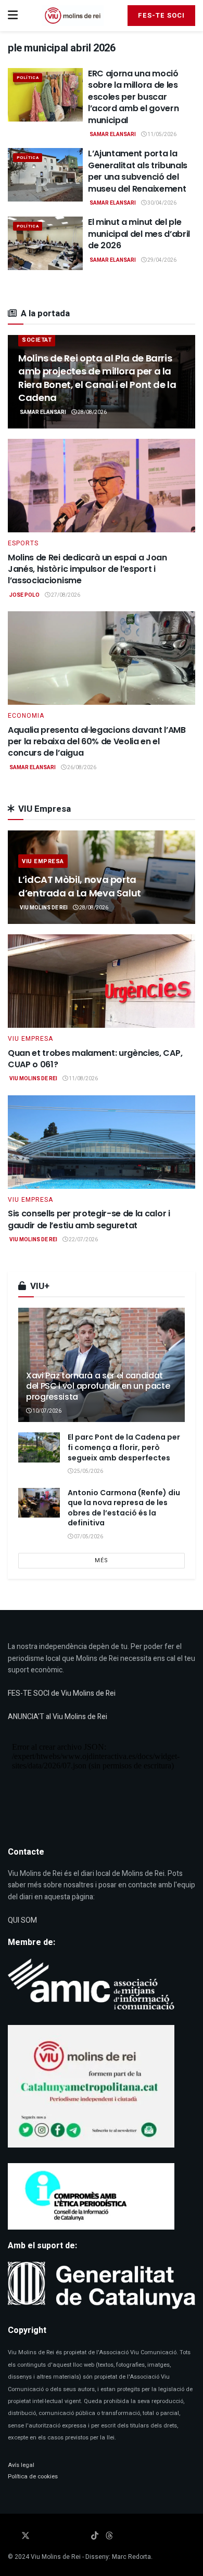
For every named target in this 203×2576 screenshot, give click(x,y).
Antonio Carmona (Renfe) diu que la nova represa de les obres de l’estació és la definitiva (124, 1508)
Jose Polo (24, 595)
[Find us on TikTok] (95, 2534)
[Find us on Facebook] (11, 2534)
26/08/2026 (81, 768)
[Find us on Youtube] (54, 2534)
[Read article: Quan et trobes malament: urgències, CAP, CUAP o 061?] (102, 981)
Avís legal (21, 2465)
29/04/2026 (161, 260)
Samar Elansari (113, 135)
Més (102, 1560)
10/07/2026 (46, 1411)
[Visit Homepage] (72, 16)
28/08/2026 (92, 412)
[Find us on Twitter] (26, 2534)
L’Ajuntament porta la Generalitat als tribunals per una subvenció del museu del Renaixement (138, 171)
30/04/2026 (161, 203)
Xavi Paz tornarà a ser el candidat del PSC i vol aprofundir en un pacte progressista (98, 1386)
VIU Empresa (43, 861)
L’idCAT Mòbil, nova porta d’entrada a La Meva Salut (80, 886)
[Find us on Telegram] (67, 2534)
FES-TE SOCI (161, 15)
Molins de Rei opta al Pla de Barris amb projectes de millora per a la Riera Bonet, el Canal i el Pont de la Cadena (97, 378)
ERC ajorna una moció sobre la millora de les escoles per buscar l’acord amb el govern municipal (133, 97)
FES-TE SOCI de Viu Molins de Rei (62, 1693)
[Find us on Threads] (109, 2534)
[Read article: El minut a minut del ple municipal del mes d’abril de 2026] (45, 243)
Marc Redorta (131, 2557)
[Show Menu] (13, 16)
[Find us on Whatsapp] (81, 2534)
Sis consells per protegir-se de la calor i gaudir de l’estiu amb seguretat (89, 1219)
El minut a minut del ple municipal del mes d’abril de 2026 (139, 234)
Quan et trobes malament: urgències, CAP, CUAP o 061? (95, 1059)
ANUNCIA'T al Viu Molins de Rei (58, 1717)
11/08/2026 (83, 1079)
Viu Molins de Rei (44, 908)
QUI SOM (22, 1920)
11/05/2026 (161, 135)
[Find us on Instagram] (40, 2534)
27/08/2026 (65, 595)
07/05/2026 (88, 1537)
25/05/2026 (88, 1471)
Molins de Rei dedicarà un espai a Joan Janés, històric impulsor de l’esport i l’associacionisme (87, 569)
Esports (23, 543)
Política (28, 78)
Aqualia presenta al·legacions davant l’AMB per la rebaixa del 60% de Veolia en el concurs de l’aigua (97, 742)
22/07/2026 (83, 1240)
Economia (26, 716)
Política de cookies (33, 2477)
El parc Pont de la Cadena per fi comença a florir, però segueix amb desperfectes (124, 1447)
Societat (37, 340)
